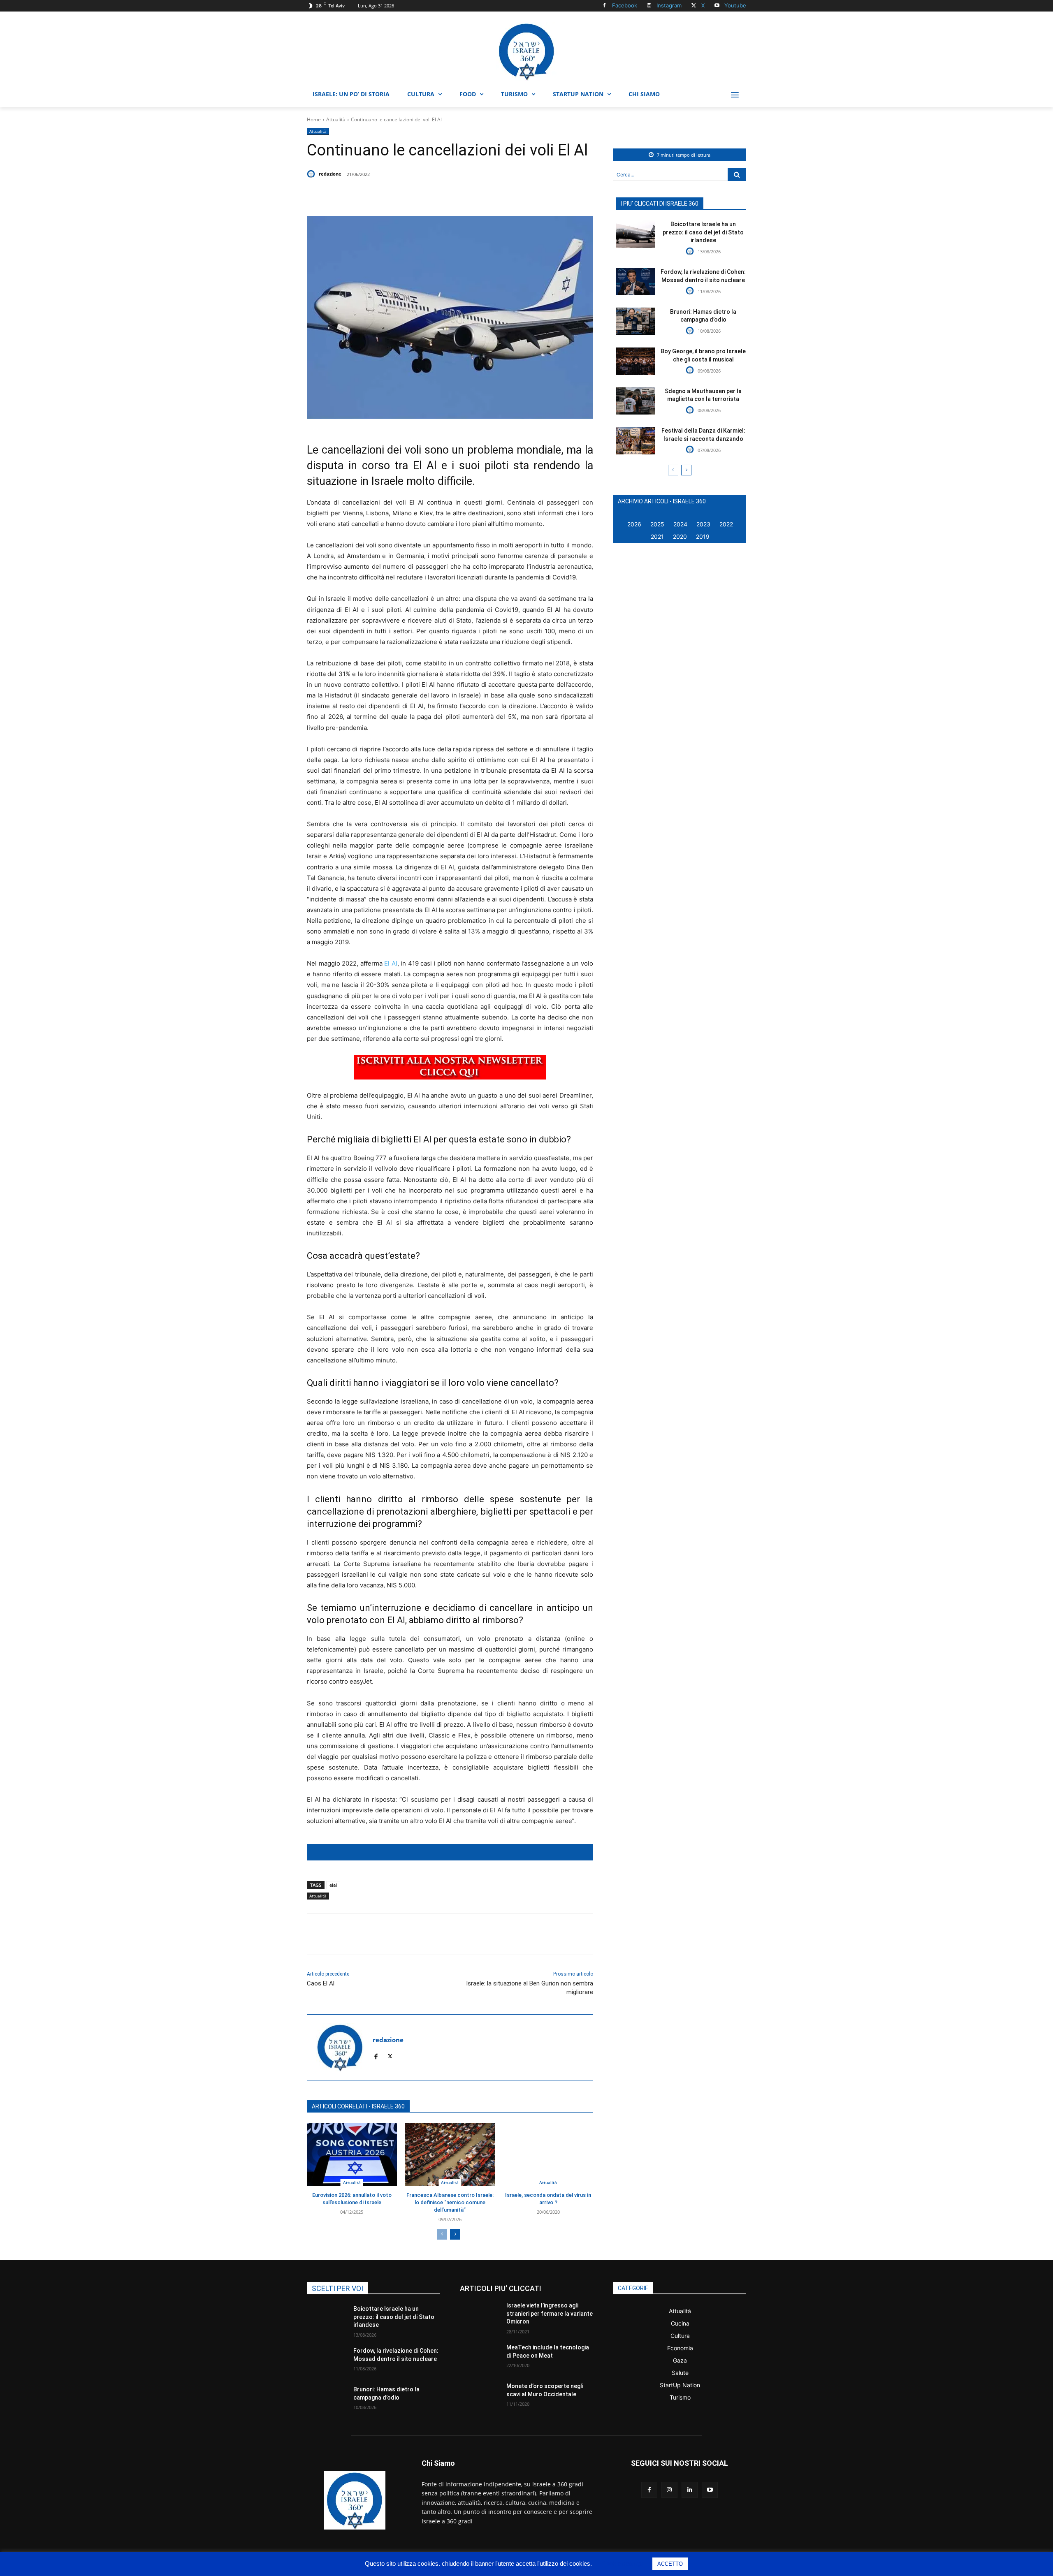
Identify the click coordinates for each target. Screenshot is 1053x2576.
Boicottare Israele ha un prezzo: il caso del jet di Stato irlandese (703, 232)
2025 (657, 524)
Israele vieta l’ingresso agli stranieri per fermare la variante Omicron (550, 2313)
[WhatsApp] (409, 195)
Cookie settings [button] (623, 2563)
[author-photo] (691, 251)
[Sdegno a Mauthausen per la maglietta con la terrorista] (635, 401)
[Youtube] (717, 6)
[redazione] (312, 174)
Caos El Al (321, 1983)
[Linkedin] (428, 195)
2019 (703, 536)
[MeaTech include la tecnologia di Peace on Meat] (480, 2358)
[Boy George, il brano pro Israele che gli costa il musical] (635, 361)
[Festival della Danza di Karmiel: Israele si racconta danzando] (635, 441)
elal (333, 1885)
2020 (680, 536)
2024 (680, 524)
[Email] (447, 195)
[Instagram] (649, 6)
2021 (657, 536)
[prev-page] (442, 2234)
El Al (391, 963)
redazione (330, 174)
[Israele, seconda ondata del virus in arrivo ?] (548, 2155)
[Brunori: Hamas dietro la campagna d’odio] (635, 321)
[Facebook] (604, 6)
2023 (703, 524)
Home (314, 119)
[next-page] (455, 2234)
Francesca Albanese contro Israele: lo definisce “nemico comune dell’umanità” (450, 2202)
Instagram (669, 5)
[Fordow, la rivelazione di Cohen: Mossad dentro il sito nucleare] (635, 282)
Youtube (735, 5)
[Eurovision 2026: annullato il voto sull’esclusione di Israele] (352, 2155)
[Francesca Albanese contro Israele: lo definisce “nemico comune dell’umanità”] (450, 2155)
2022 (726, 524)
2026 (634, 524)
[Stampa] (466, 195)
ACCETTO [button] (670, 2564)
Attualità (336, 119)
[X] (694, 6)
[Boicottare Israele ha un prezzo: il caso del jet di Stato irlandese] (635, 234)
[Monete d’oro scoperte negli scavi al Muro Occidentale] (480, 2396)
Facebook (625, 5)
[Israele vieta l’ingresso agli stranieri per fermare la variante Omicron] (480, 2316)
